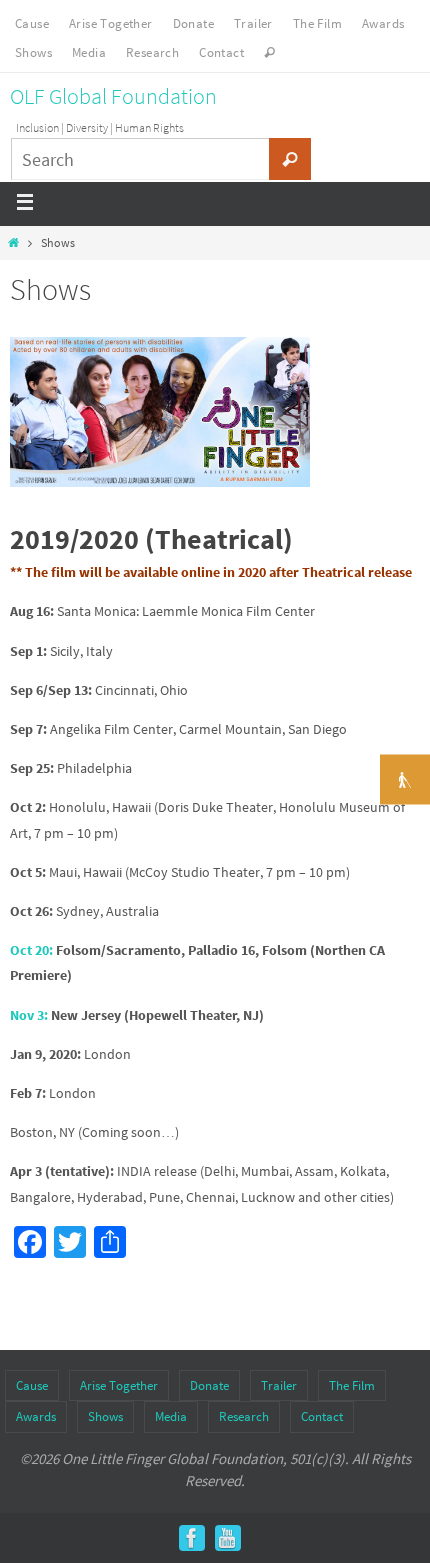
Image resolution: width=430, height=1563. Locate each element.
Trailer (253, 23)
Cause (32, 23)
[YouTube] (228, 1538)
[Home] (13, 242)
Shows (33, 52)
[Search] (290, 159)
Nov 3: (29, 1015)
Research (152, 52)
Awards (383, 23)
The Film (317, 23)
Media (89, 52)
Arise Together (111, 23)
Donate (193, 23)
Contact (221, 52)
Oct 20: (31, 950)
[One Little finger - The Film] (192, 1538)
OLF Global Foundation (113, 96)
